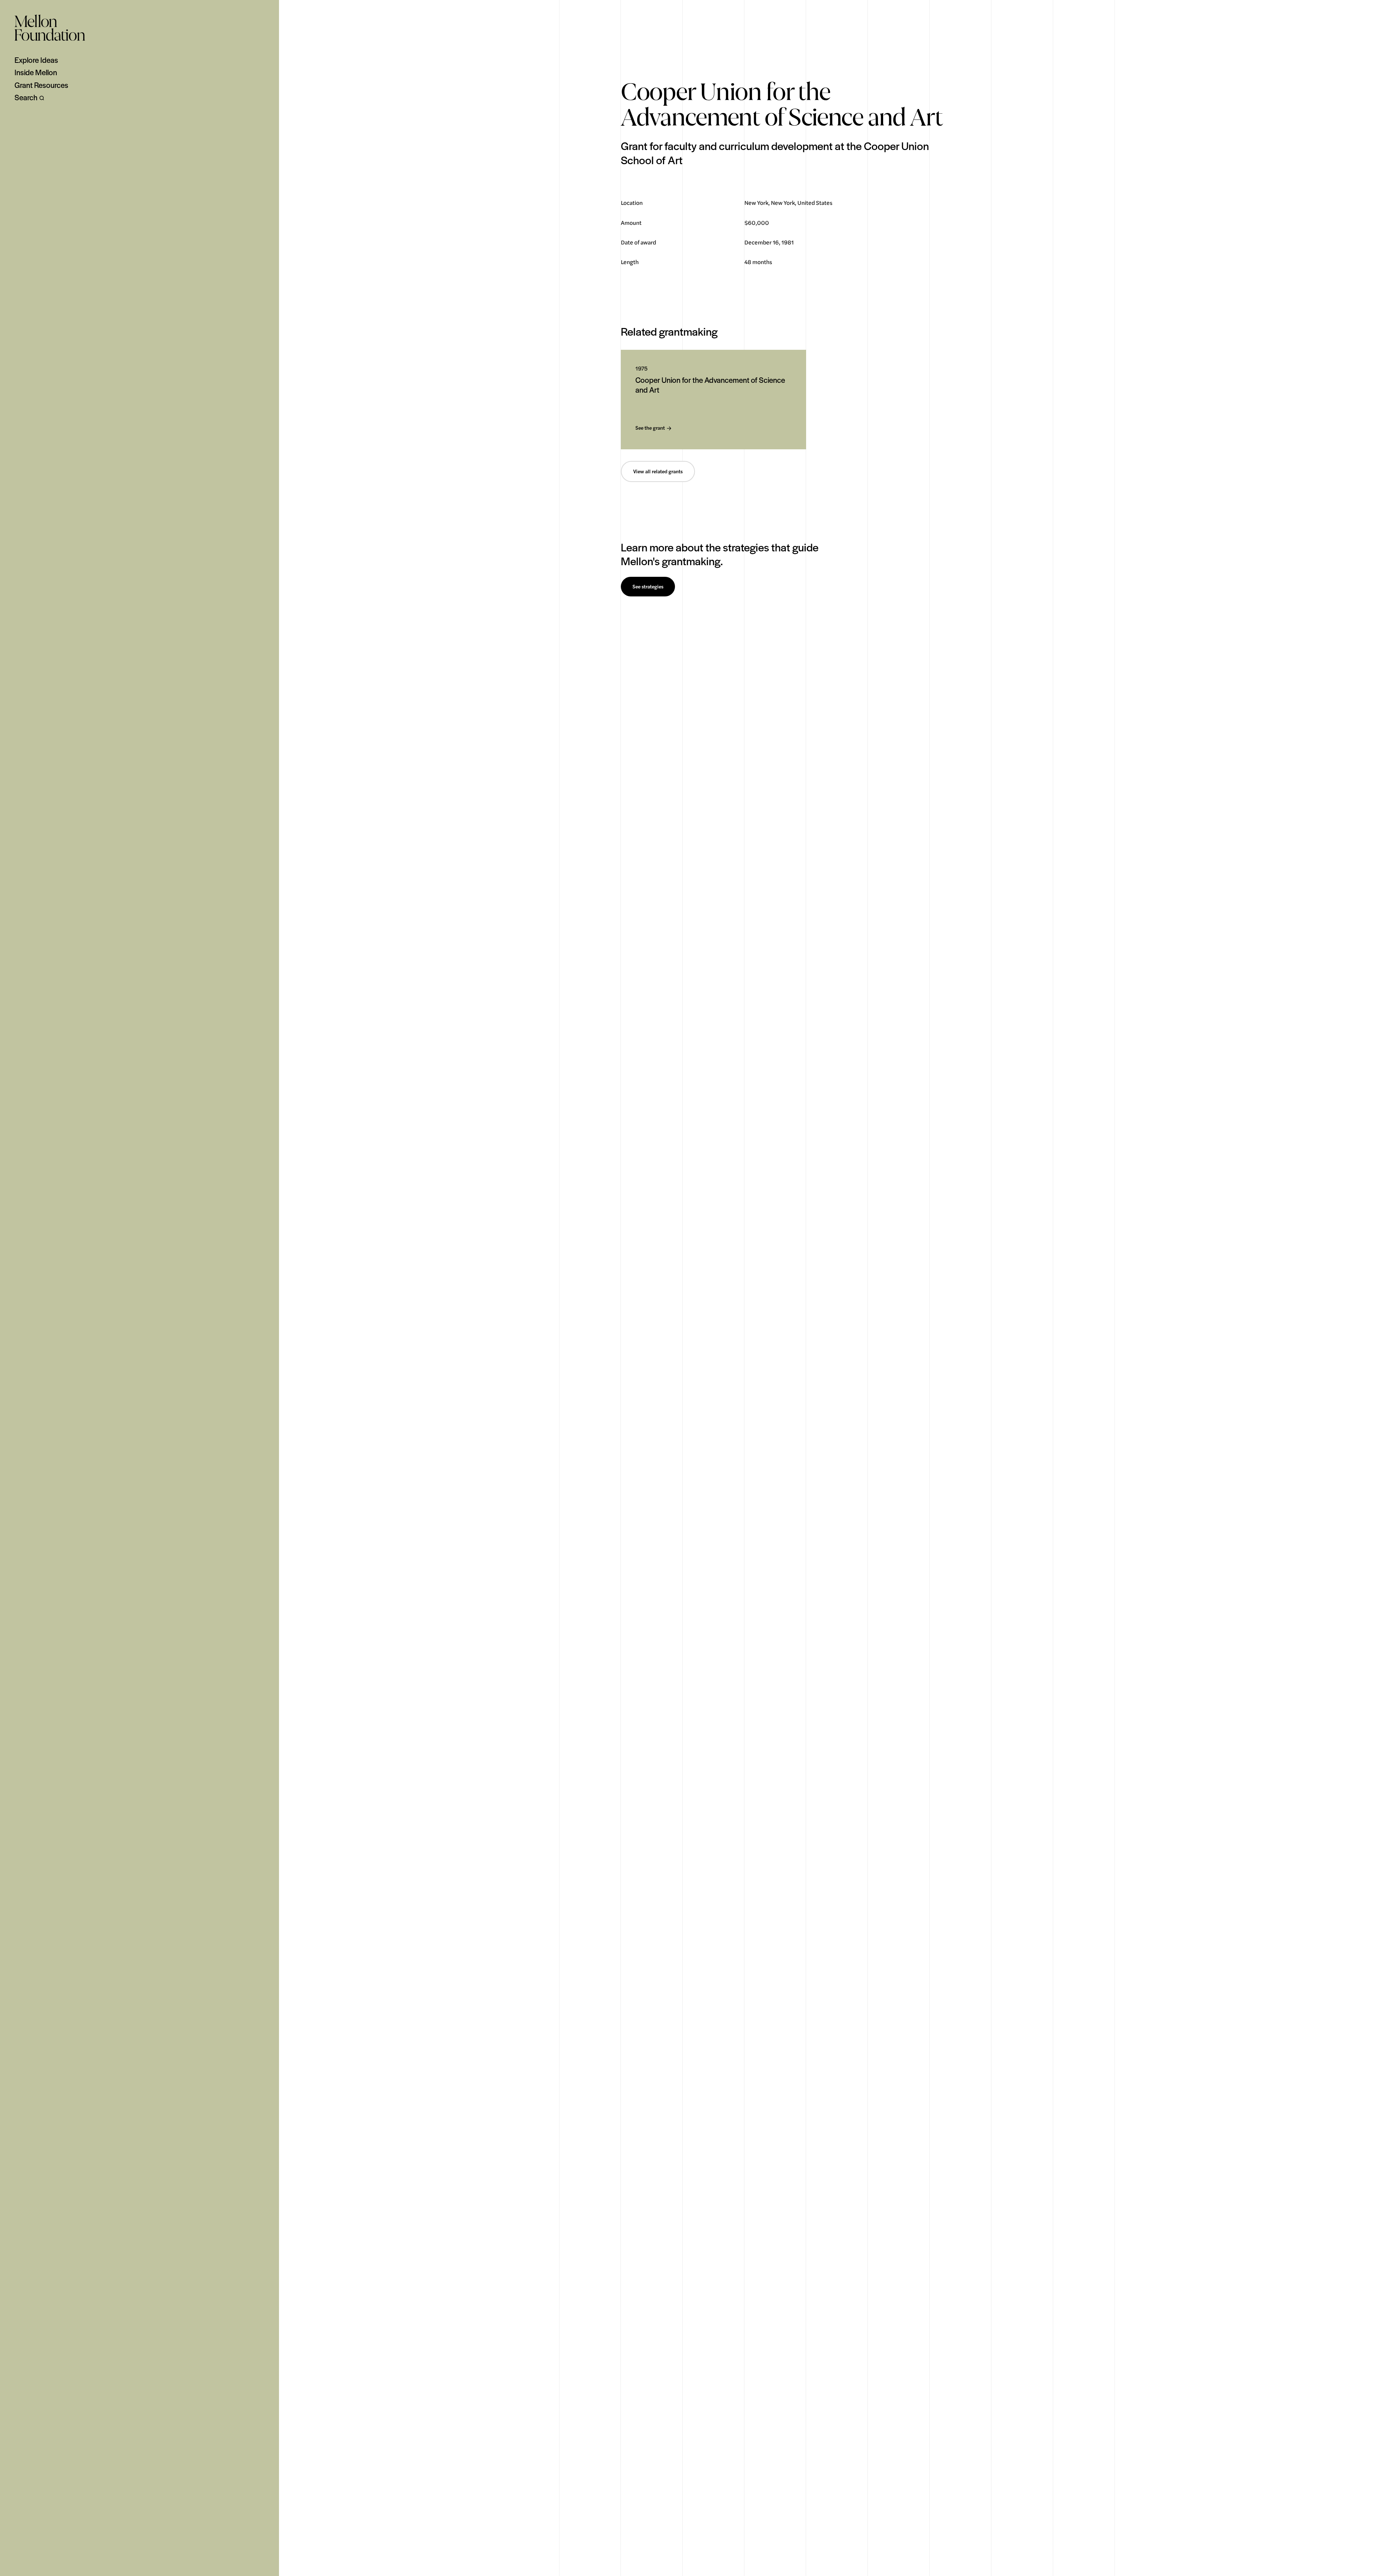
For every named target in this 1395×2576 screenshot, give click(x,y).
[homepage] (50, 28)
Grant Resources (41, 85)
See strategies (648, 587)
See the (650, 428)
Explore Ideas (36, 60)
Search (26, 97)
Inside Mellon (36, 72)
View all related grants (658, 471)
